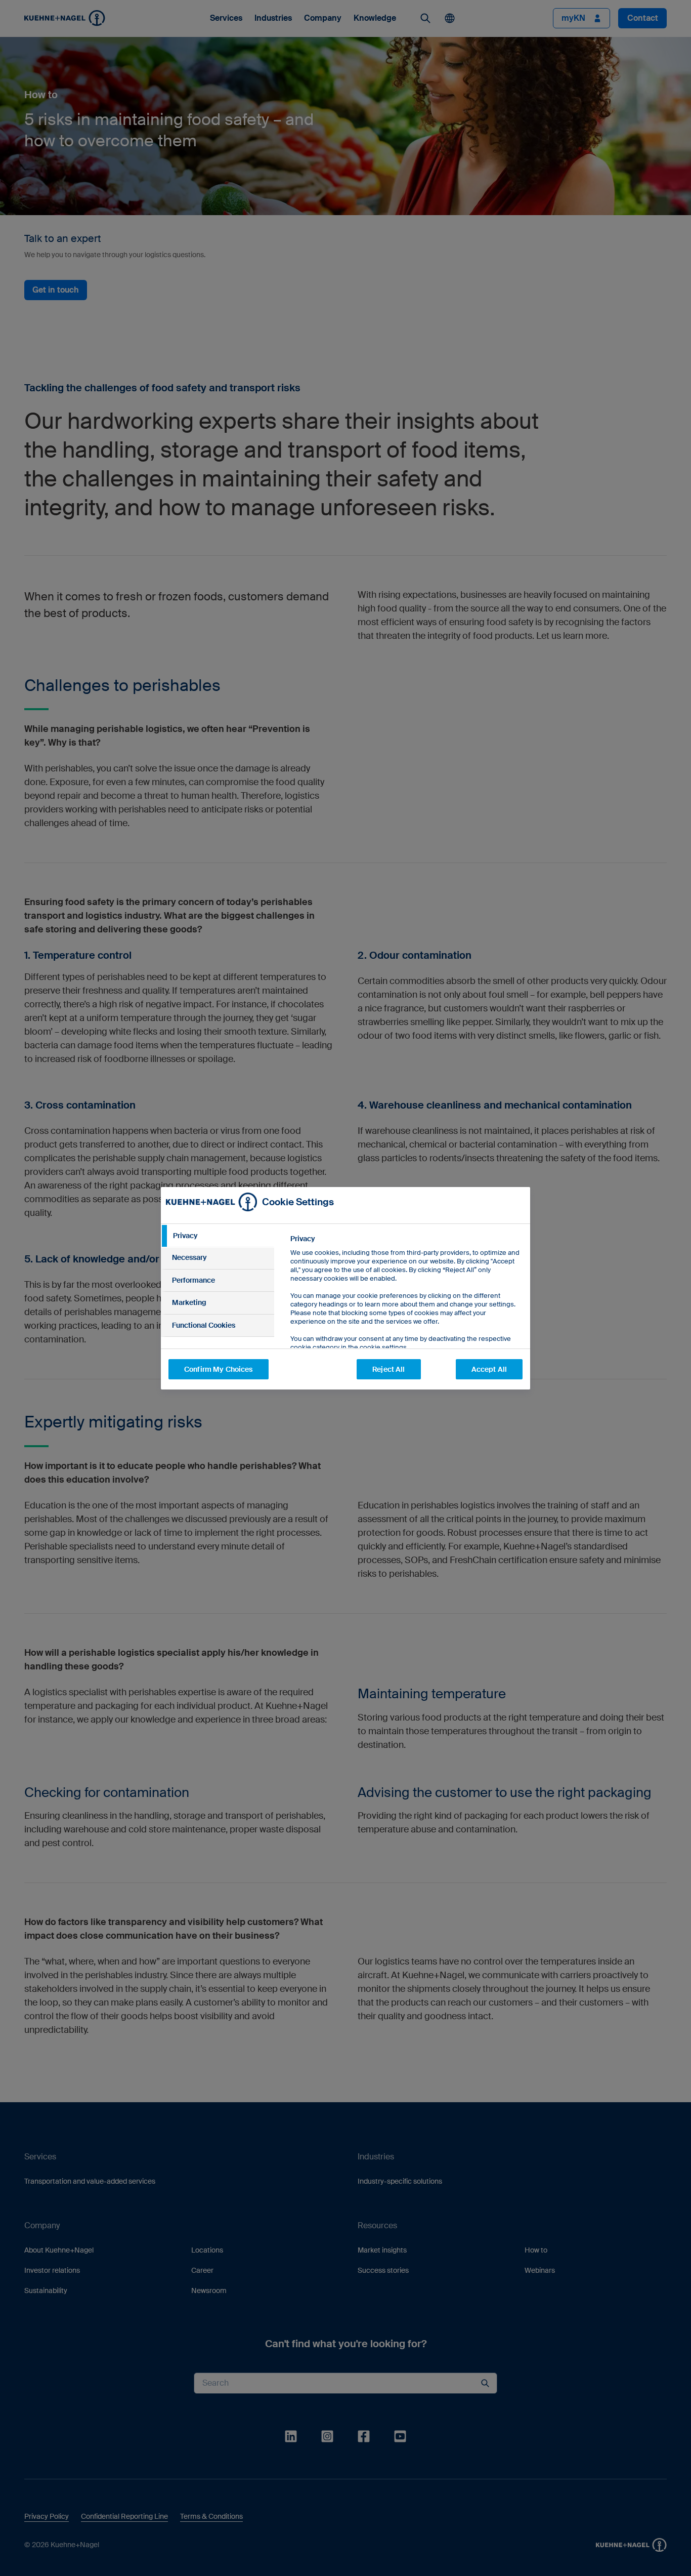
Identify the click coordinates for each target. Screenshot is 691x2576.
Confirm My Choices (219, 1369)
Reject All (388, 1369)
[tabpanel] (406, 1316)
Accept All (489, 1369)
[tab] (218, 1236)
